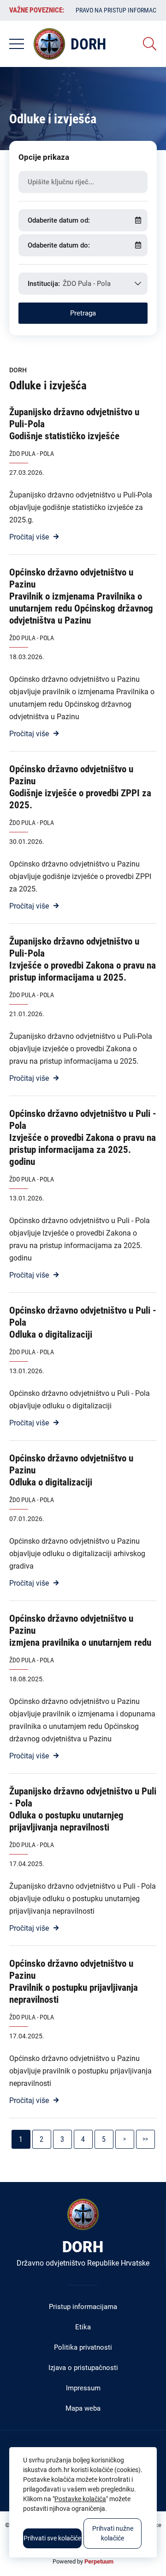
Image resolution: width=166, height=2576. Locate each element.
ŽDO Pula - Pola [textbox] (87, 284)
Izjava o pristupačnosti (83, 2368)
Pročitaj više (29, 537)
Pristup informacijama (83, 2307)
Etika (83, 2327)
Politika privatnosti (83, 2347)
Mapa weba (83, 2408)
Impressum (83, 2388)
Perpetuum (99, 2561)
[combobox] (83, 284)
